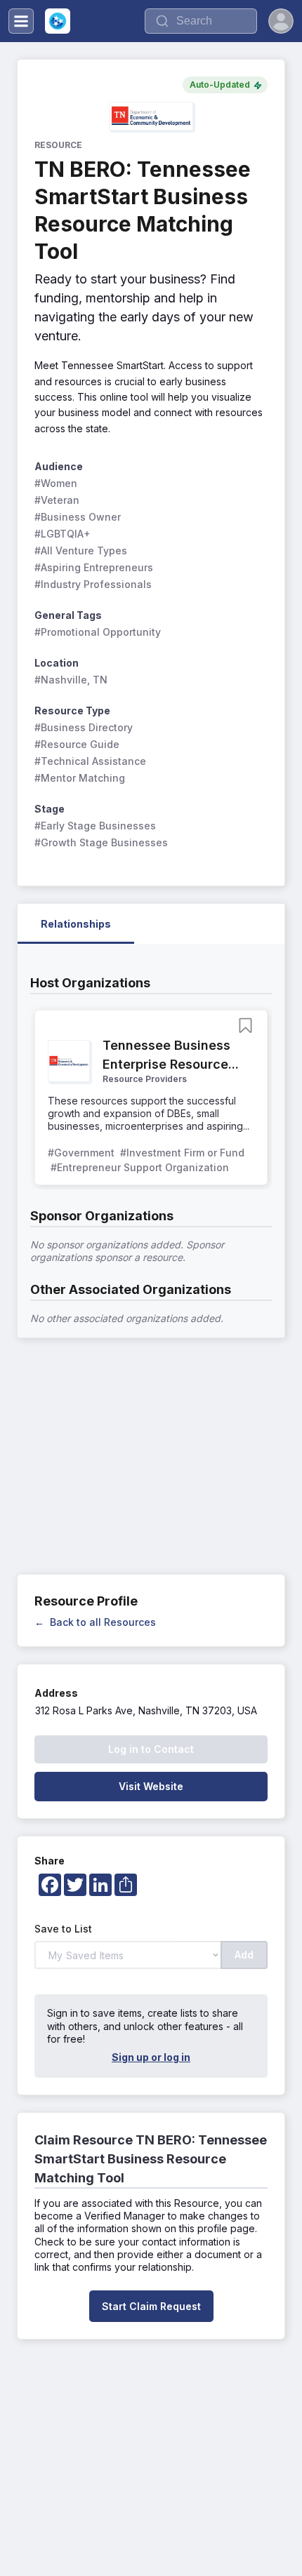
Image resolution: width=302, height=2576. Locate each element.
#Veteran (57, 500)
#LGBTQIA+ (63, 534)
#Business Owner (78, 517)
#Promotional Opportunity (98, 632)
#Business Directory (84, 727)
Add (244, 1955)
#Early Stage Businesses (95, 826)
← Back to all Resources (95, 1622)
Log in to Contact (151, 1749)
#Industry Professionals (93, 584)
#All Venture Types (81, 550)
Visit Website (151, 1786)
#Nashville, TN (71, 680)
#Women (56, 483)
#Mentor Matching (80, 778)
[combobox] (201, 21)
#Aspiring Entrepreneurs (94, 567)
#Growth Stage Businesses (101, 842)
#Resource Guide (77, 744)
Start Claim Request (151, 2306)
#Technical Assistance (90, 761)
